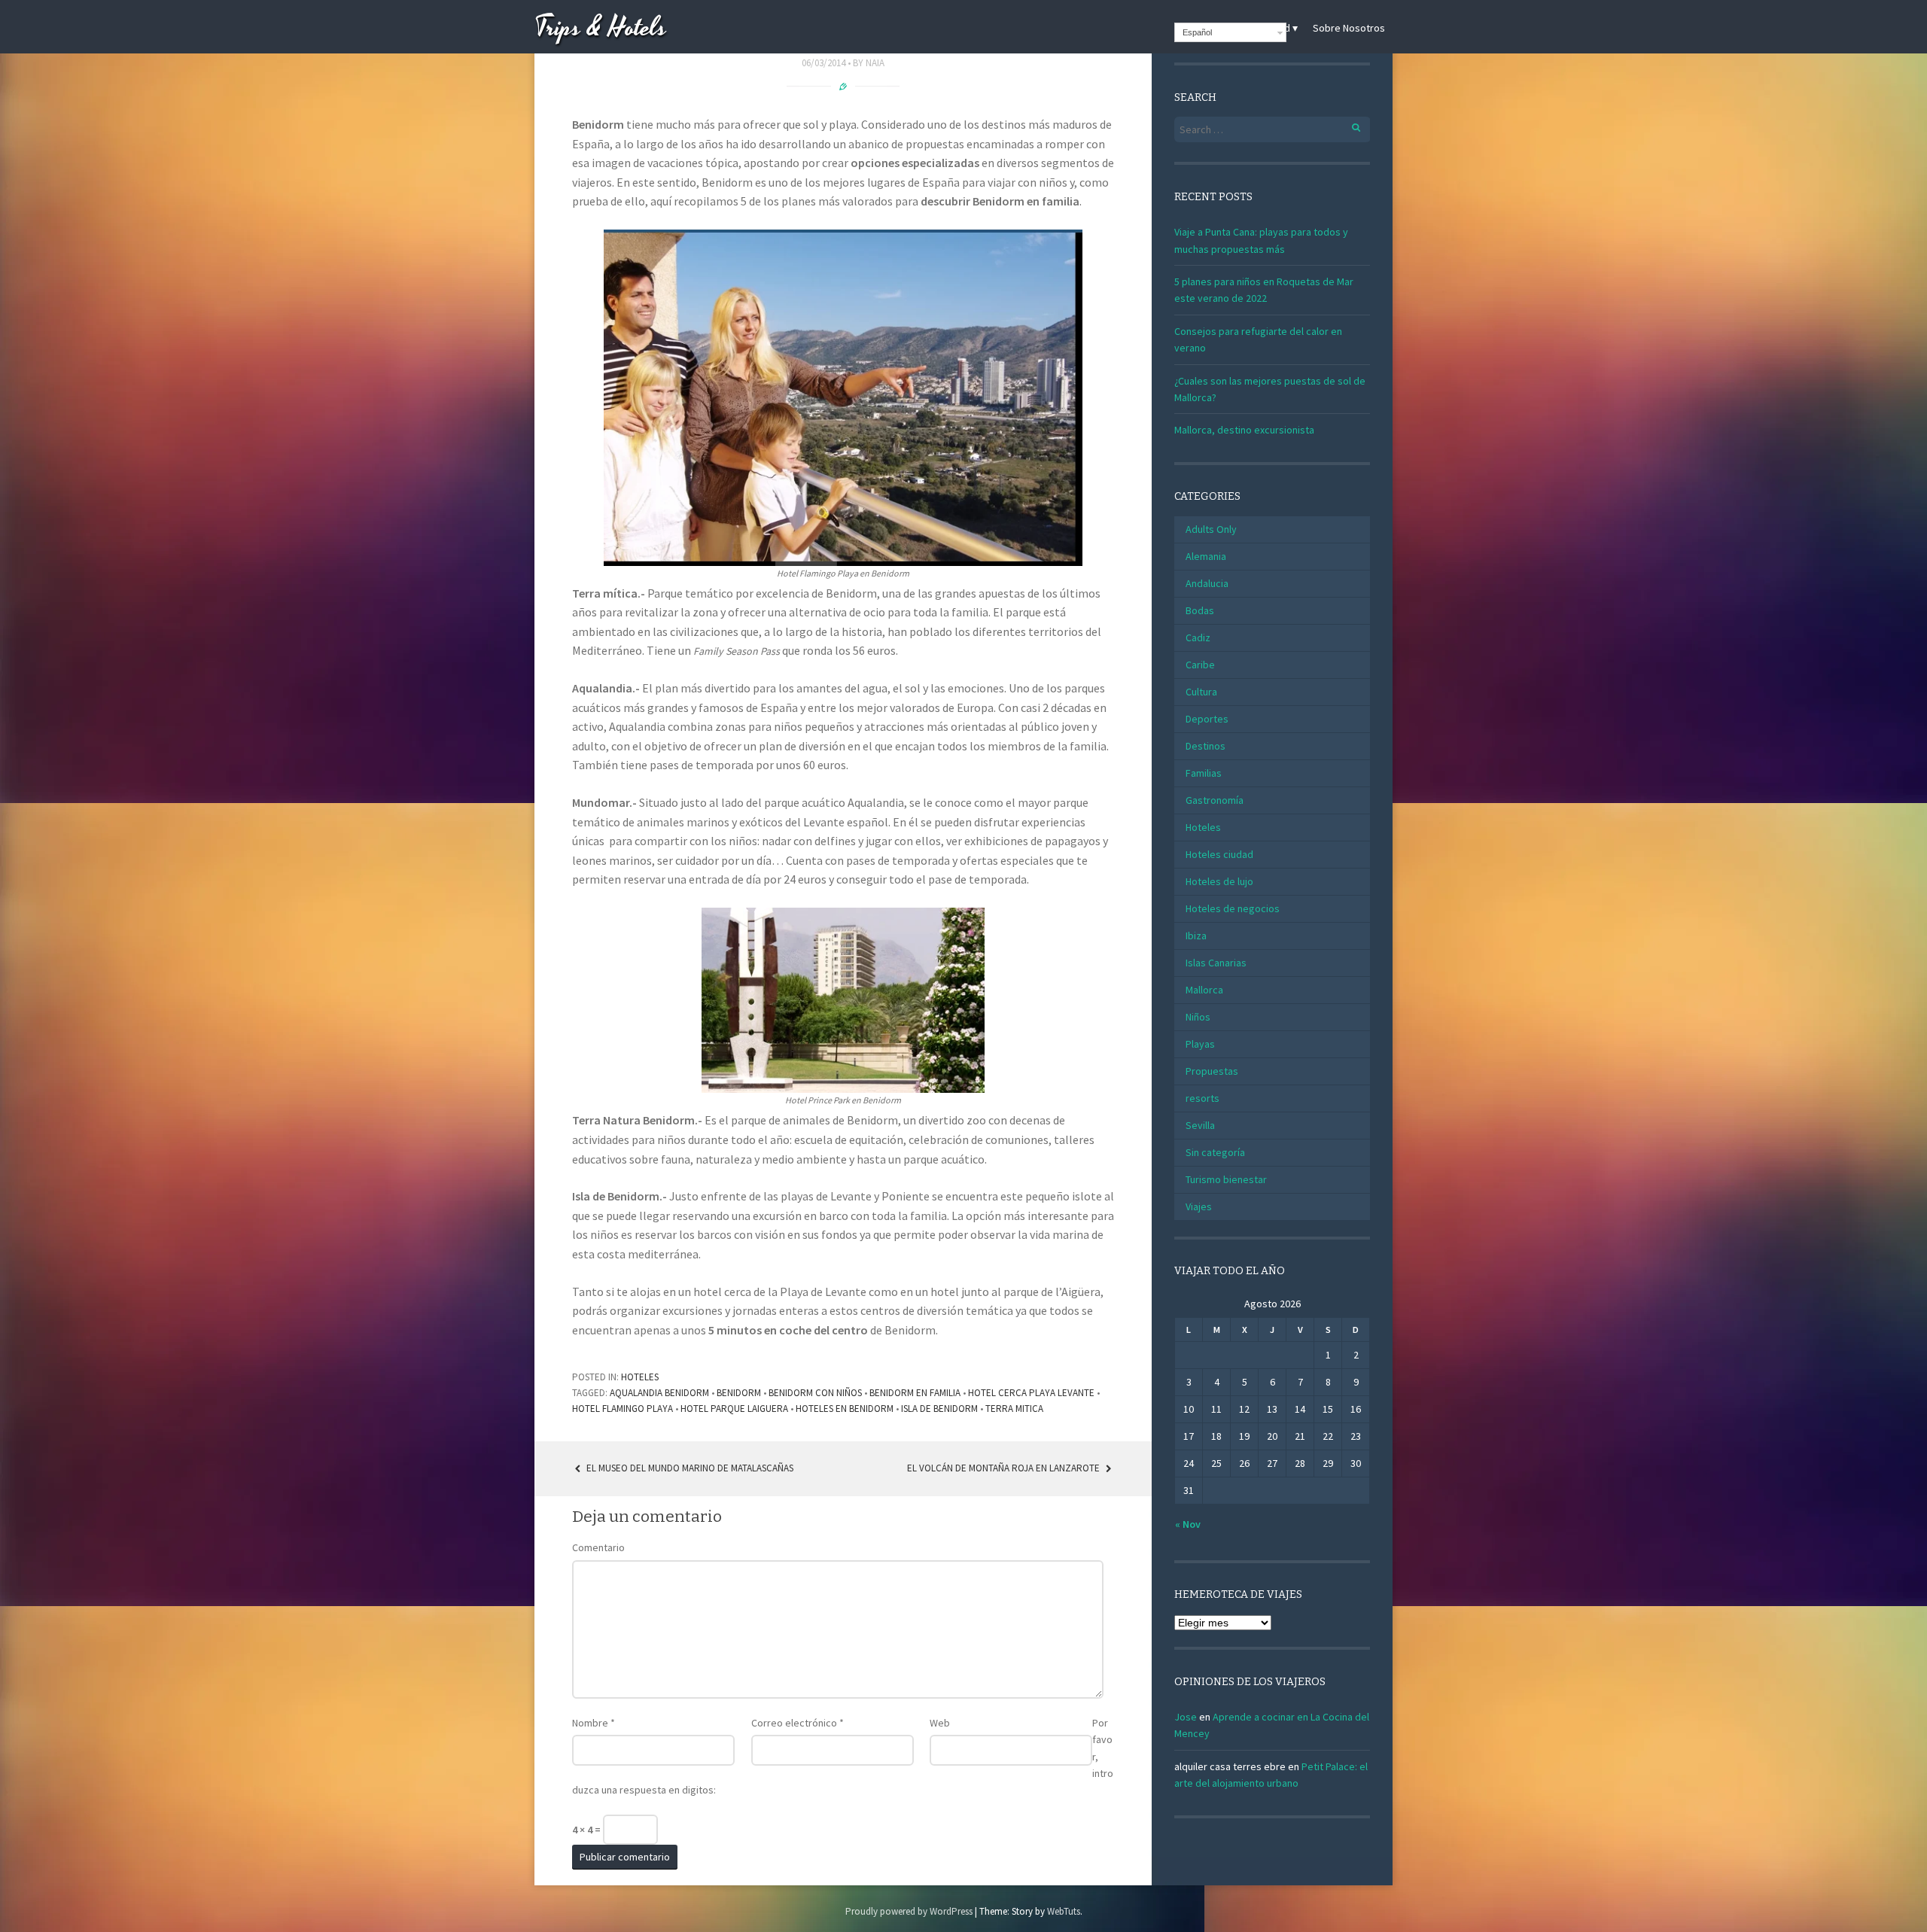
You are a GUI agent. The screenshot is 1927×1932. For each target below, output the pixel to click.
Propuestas (1212, 1071)
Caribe (1200, 665)
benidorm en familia (915, 1393)
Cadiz (1198, 637)
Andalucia (1207, 583)
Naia (875, 63)
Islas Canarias (1216, 963)
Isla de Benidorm (939, 1409)
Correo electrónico (798, 1723)
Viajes (1199, 1206)
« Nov (1188, 1524)
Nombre (594, 1723)
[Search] (1348, 125)
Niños (1198, 1017)
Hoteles (640, 1377)
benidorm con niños (815, 1393)
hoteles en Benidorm (845, 1409)
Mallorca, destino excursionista (1244, 430)
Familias (1204, 773)
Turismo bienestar (1226, 1179)
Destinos (1206, 746)
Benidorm (739, 1393)
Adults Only (1211, 529)
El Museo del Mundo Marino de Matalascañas (689, 1468)
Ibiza (1196, 936)
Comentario (598, 1547)
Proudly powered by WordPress (909, 1911)
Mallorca (1204, 990)
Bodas (1200, 610)
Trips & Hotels (601, 28)
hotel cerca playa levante (1031, 1393)
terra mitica (1014, 1409)
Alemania (1206, 556)
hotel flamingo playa (623, 1409)
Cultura (1201, 692)
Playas (1200, 1044)
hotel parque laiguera (734, 1409)
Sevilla (1200, 1125)
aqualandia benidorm (659, 1393)
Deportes (1207, 719)
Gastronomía (1215, 800)
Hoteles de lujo (1219, 881)
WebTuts (1064, 1911)
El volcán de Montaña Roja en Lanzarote (1005, 1468)
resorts (1202, 1098)
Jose (1186, 1717)
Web (940, 1723)
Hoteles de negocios (1233, 908)
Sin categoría (1215, 1152)
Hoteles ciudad (1219, 854)
